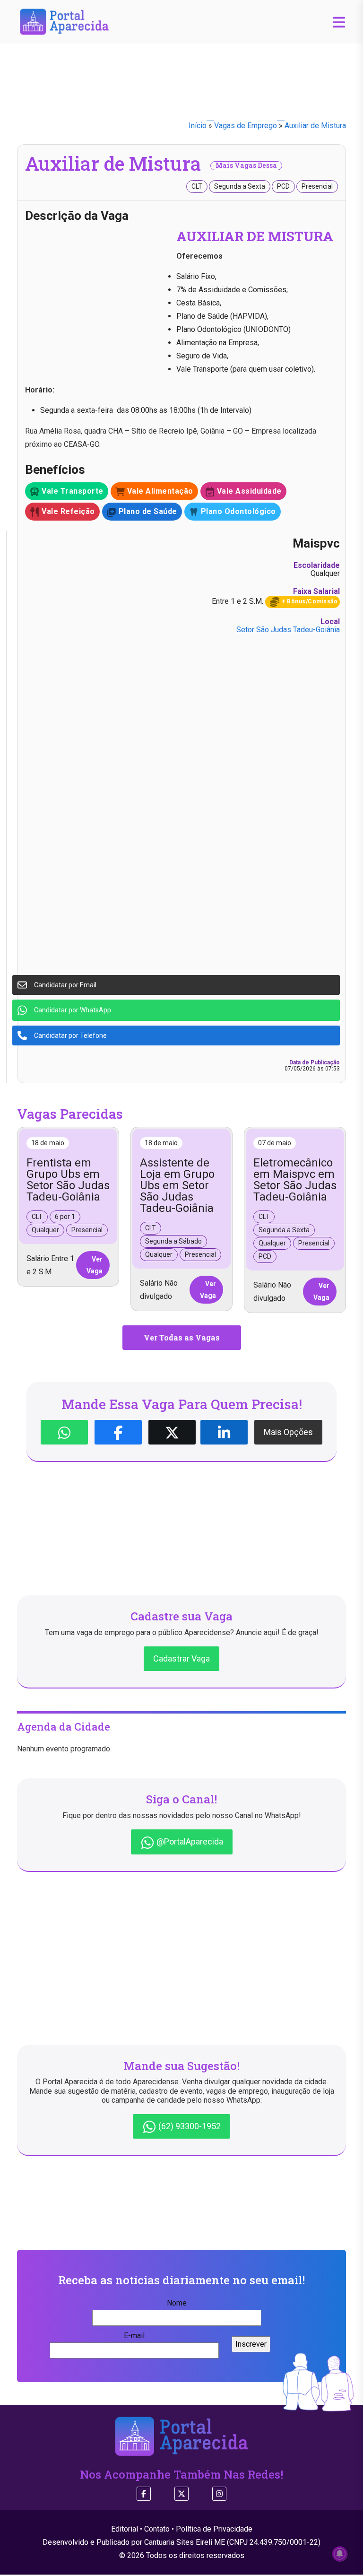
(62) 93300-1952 (189, 2126)
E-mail (134, 2336)
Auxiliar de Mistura (315, 126)
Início (198, 126)
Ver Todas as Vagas (182, 1337)
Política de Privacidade (214, 2529)
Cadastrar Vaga (181, 1658)
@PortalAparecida (189, 1841)
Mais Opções (288, 1432)
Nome (177, 2303)
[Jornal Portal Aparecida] (64, 21)
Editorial (125, 2529)
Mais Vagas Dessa (246, 165)
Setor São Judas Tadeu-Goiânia (288, 630)
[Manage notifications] (340, 2554)
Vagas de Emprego (246, 126)
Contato (157, 2529)
